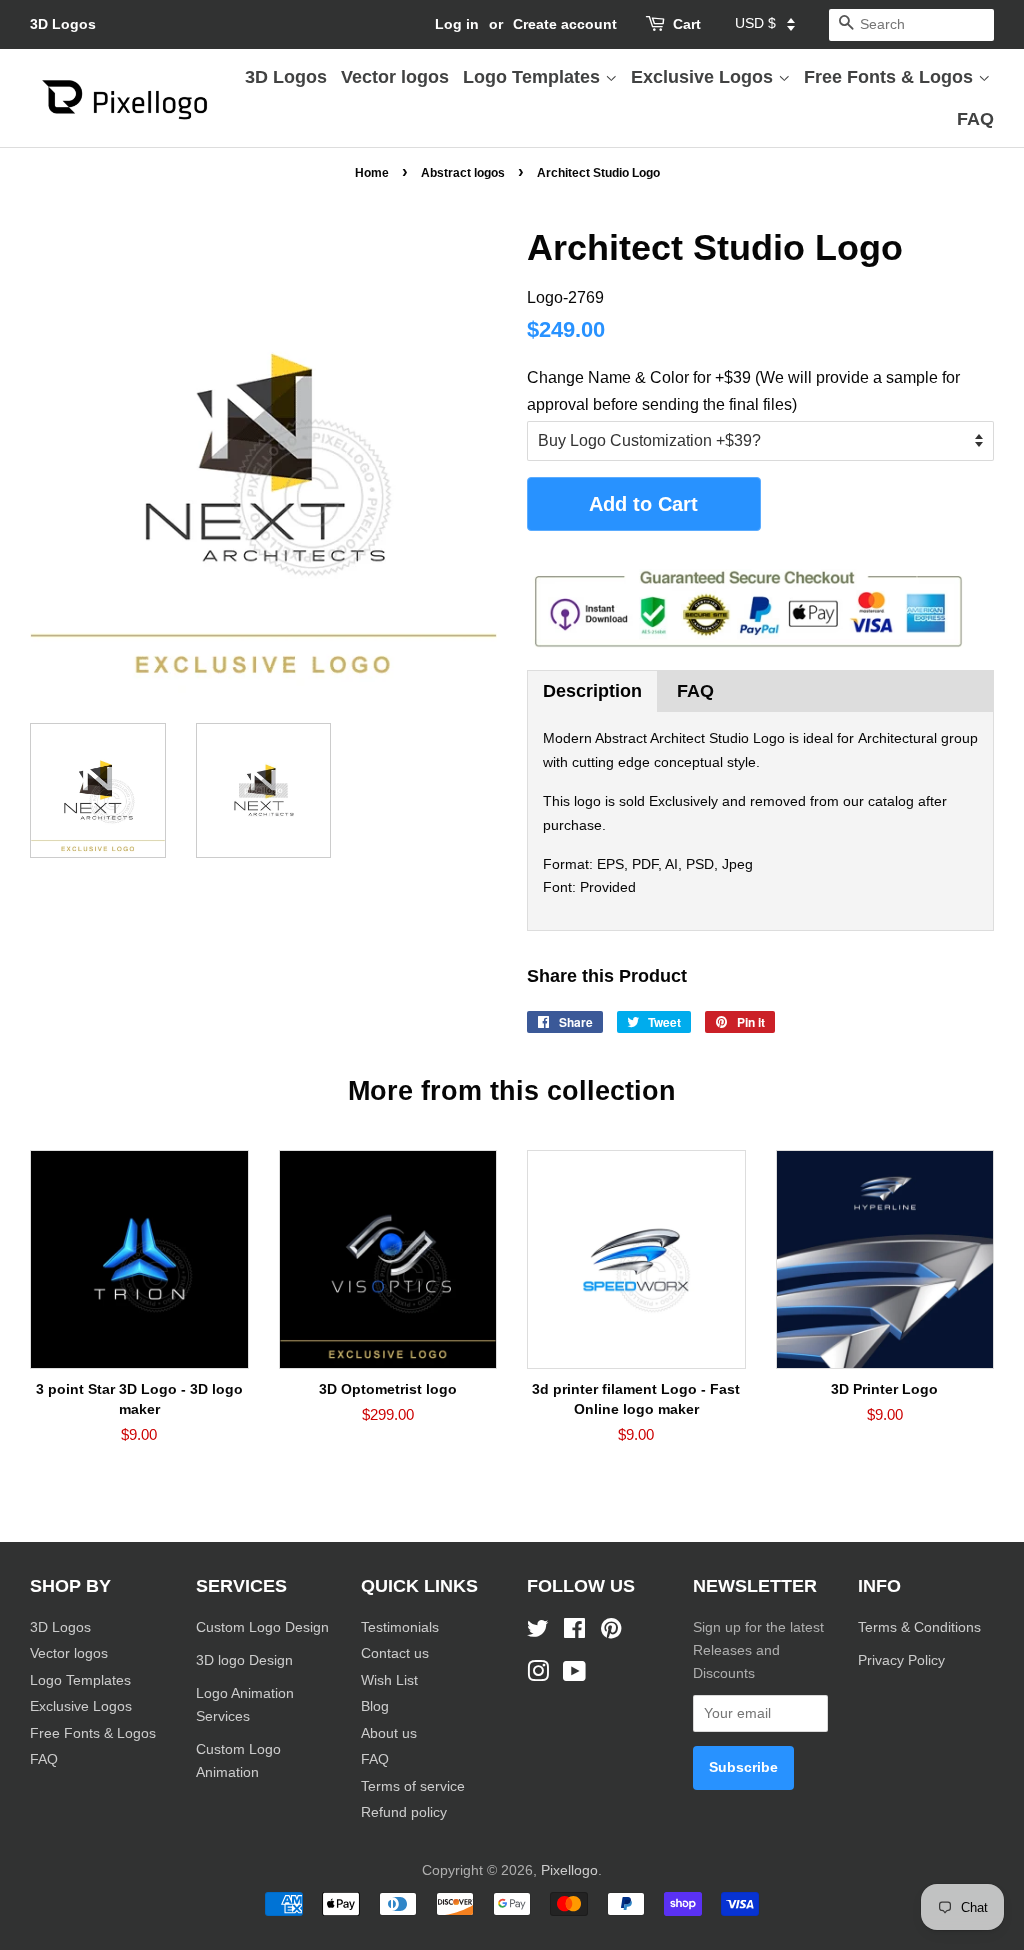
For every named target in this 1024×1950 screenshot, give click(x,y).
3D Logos (63, 24)
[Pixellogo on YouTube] (574, 1675)
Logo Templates (534, 77)
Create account (565, 24)
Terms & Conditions (919, 1627)
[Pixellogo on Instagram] (538, 1675)
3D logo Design (244, 1660)
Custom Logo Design (262, 1627)
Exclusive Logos (704, 77)
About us (389, 1733)
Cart (687, 24)
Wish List (389, 1680)
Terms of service (413, 1786)
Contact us (395, 1653)
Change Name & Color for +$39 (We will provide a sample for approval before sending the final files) (743, 391)
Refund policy (404, 1812)
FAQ (975, 119)
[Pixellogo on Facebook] (574, 1632)
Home (372, 173)
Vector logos (395, 77)
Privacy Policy (903, 1660)
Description (592, 691)
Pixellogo (569, 1870)
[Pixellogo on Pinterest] (611, 1632)
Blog (375, 1706)
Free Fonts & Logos (891, 77)
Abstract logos (463, 173)
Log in (457, 24)
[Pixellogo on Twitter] (538, 1632)
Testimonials (400, 1627)
